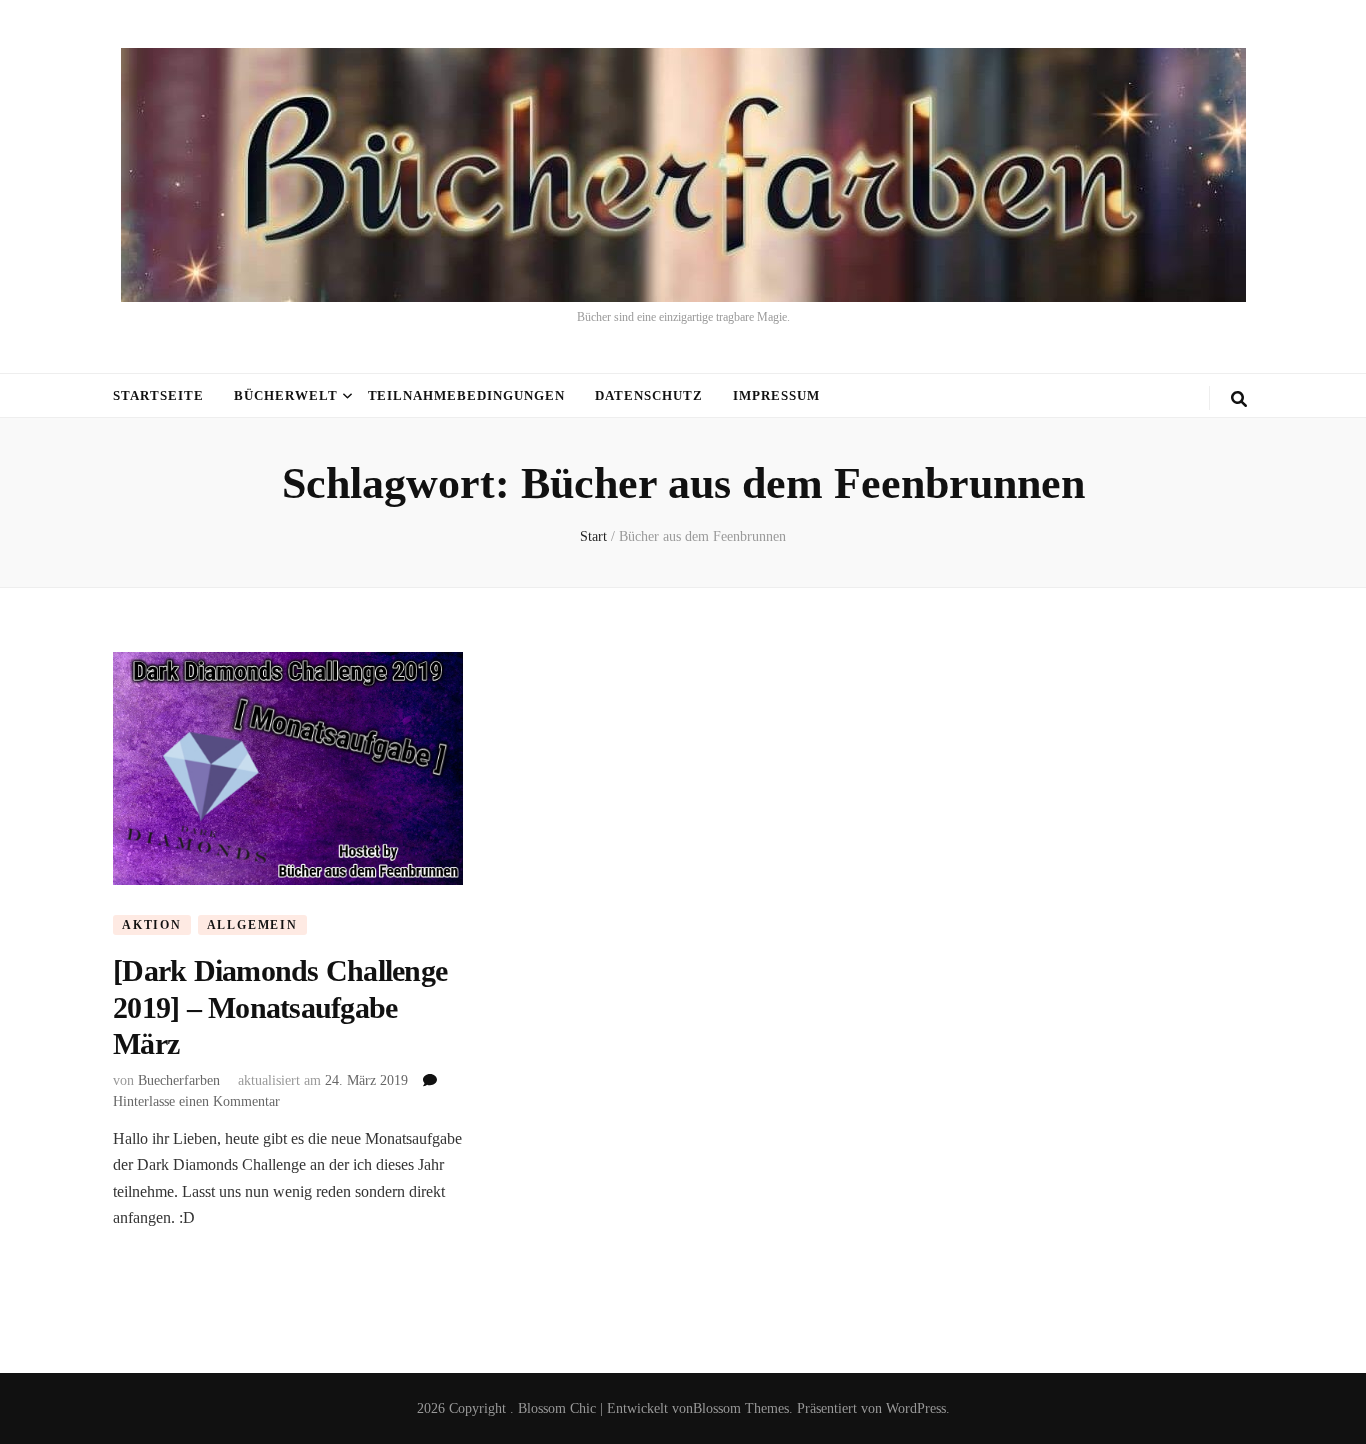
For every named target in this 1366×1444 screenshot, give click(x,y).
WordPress (916, 1408)
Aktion (152, 925)
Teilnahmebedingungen (467, 395)
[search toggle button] (1239, 399)
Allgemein (252, 925)
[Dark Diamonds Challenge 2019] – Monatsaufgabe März (280, 1007)
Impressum (776, 395)
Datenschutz (649, 395)
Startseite (158, 395)
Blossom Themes (741, 1408)
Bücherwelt (286, 395)
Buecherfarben (179, 1080)
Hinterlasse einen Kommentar (196, 1101)
